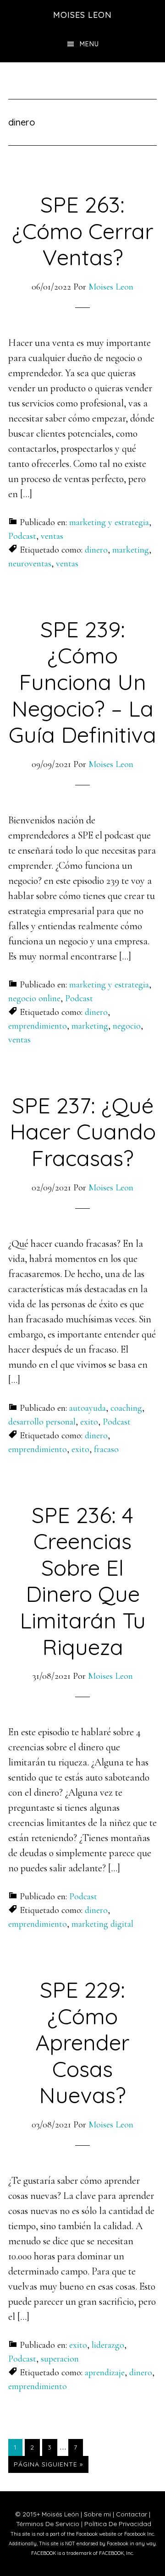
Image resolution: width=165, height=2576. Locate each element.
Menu (89, 44)
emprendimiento (38, 1026)
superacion (60, 2359)
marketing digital (102, 1924)
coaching (126, 1408)
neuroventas (30, 564)
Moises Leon (82, 15)
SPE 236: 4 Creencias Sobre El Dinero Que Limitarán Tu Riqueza (83, 1581)
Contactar (132, 2514)
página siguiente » (48, 2466)
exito (89, 1422)
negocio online (34, 998)
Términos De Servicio (48, 2524)
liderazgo (108, 2345)
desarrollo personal (42, 1422)
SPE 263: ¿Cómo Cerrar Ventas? (83, 231)
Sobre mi (97, 2514)
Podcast (22, 536)
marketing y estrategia (109, 522)
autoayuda (88, 1408)
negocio (127, 1026)
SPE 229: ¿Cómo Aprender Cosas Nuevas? (82, 2042)
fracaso (106, 1449)
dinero (96, 550)
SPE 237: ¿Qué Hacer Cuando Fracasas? (83, 1132)
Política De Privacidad (118, 2524)
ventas (52, 536)
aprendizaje (105, 2373)
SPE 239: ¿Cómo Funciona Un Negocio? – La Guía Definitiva (82, 682)
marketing (131, 550)
